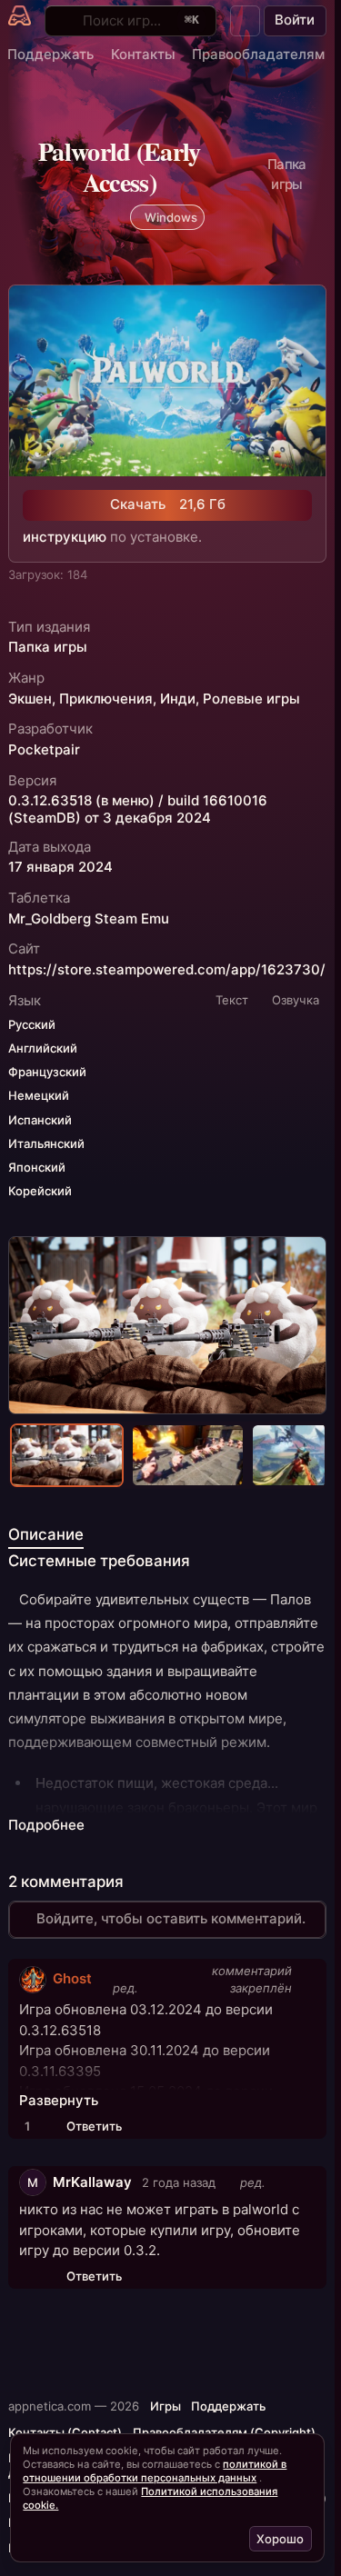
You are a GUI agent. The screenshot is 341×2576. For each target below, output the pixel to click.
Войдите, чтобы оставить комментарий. (171, 1918)
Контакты (143, 54)
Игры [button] (165, 2406)
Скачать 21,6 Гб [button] (168, 504)
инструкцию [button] (65, 537)
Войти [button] (295, 20)
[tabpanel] (167, 1712)
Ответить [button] (94, 2126)
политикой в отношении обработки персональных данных (155, 2471)
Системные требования (99, 1561)
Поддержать (50, 54)
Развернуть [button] (59, 2101)
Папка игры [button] (48, 647)
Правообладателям (258, 54)
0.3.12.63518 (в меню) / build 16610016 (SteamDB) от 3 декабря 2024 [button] (138, 809)
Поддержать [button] (228, 2406)
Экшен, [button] (32, 699)
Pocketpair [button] (44, 750)
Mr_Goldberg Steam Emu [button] (89, 919)
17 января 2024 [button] (60, 867)
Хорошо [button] (280, 2539)
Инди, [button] (180, 699)
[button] (246, 21)
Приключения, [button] (108, 699)
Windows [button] (171, 217)
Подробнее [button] (46, 1825)
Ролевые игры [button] (251, 699)
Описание (46, 1534)
